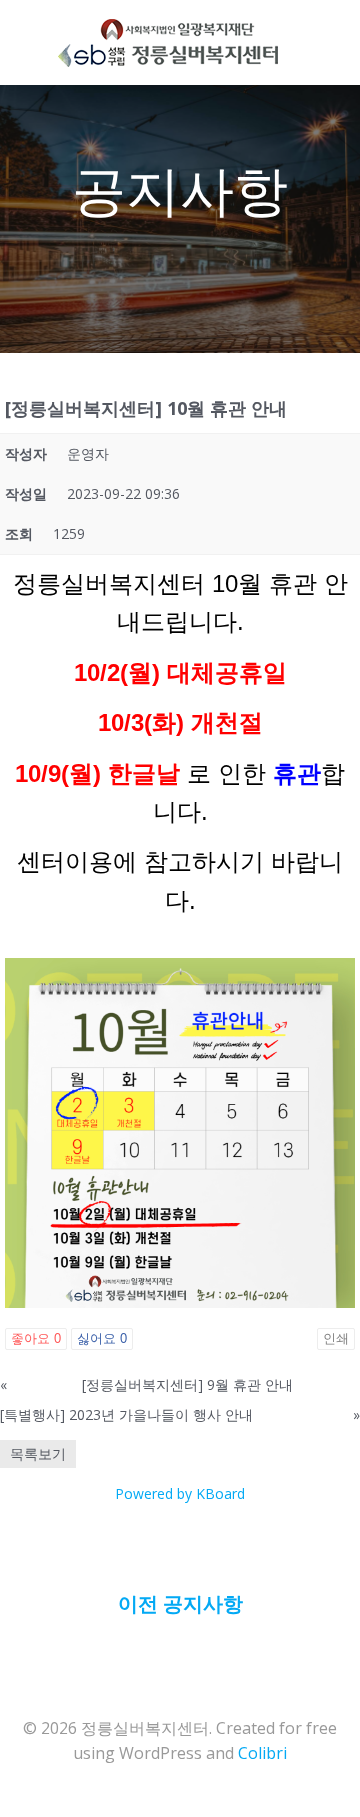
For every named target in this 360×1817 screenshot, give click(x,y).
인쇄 (336, 1338)
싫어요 (102, 1338)
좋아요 (36, 1338)
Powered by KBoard (180, 1493)
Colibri (262, 1753)
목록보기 (38, 1453)
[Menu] (300, 42)
